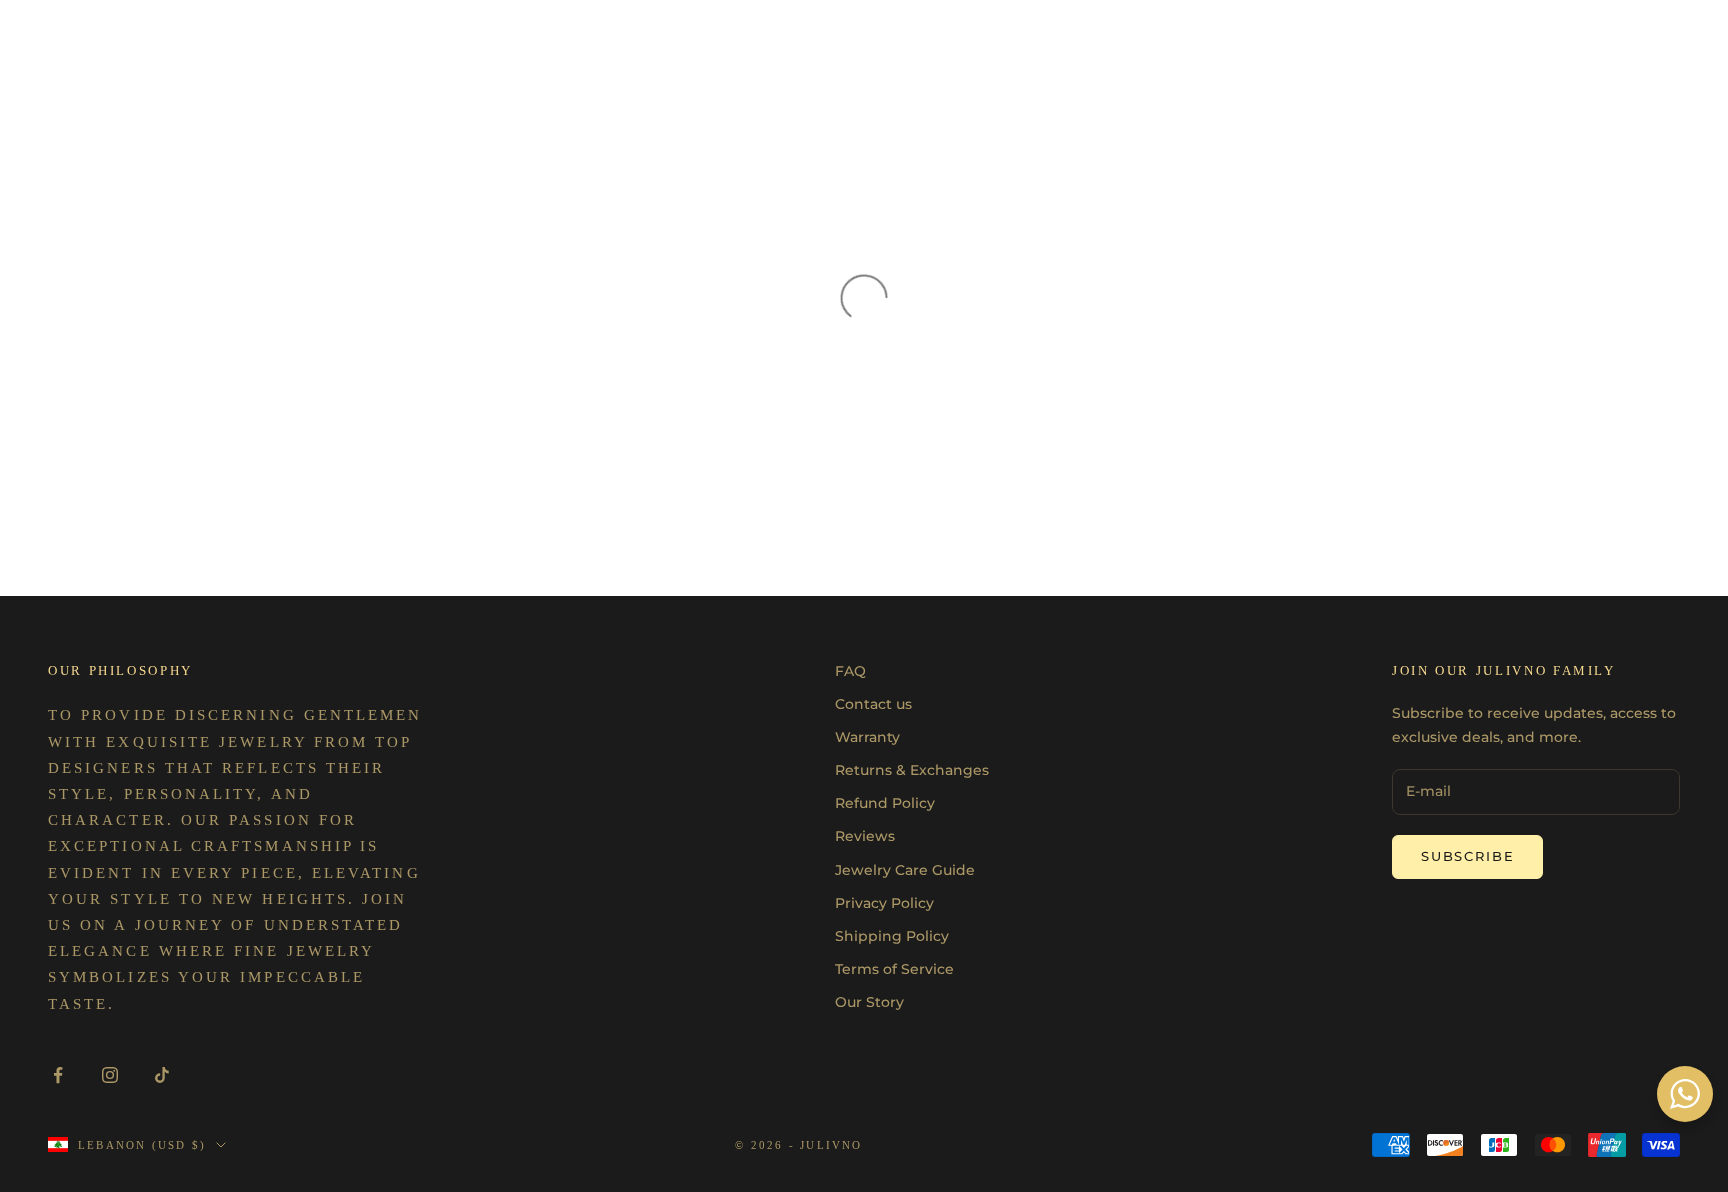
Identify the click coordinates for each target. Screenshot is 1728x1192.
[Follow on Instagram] (110, 1075)
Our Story (869, 1002)
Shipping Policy (892, 936)
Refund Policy (885, 803)
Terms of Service (894, 969)
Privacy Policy (884, 903)
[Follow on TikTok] (162, 1075)
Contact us (873, 704)
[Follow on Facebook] (58, 1075)
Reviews (865, 836)
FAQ (850, 671)
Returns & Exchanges (912, 770)
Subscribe (1467, 856)
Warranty (867, 737)
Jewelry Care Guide (905, 870)
